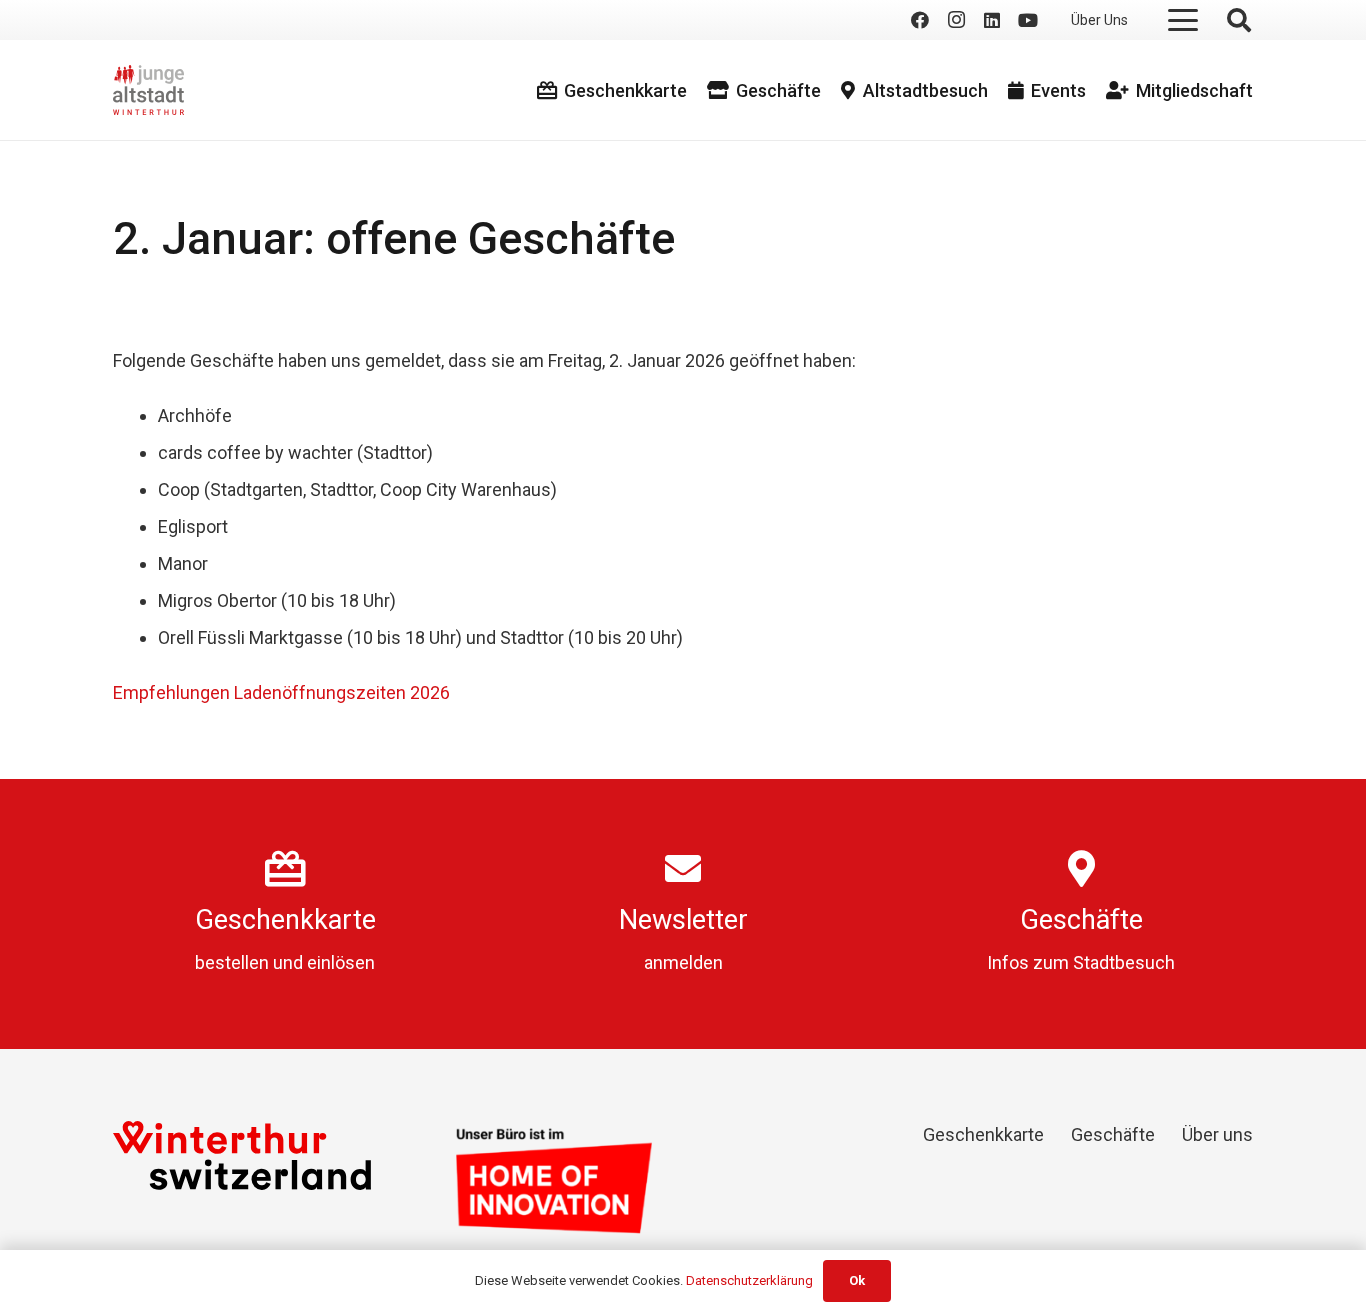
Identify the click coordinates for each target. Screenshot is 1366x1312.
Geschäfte (1081, 920)
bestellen (232, 962)
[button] (1182, 20)
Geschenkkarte (285, 920)
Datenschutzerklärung (749, 1280)
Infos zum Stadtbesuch (1081, 962)
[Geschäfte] (1081, 869)
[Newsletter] (683, 869)
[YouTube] (1028, 20)
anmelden (683, 962)
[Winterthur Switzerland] (242, 1155)
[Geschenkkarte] (285, 869)
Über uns (1217, 1134)
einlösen (341, 962)
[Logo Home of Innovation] (554, 1180)
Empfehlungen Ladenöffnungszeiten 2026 (281, 692)
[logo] (148, 90)
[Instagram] (956, 20)
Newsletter (683, 920)
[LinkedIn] (992, 20)
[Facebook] (920, 20)
